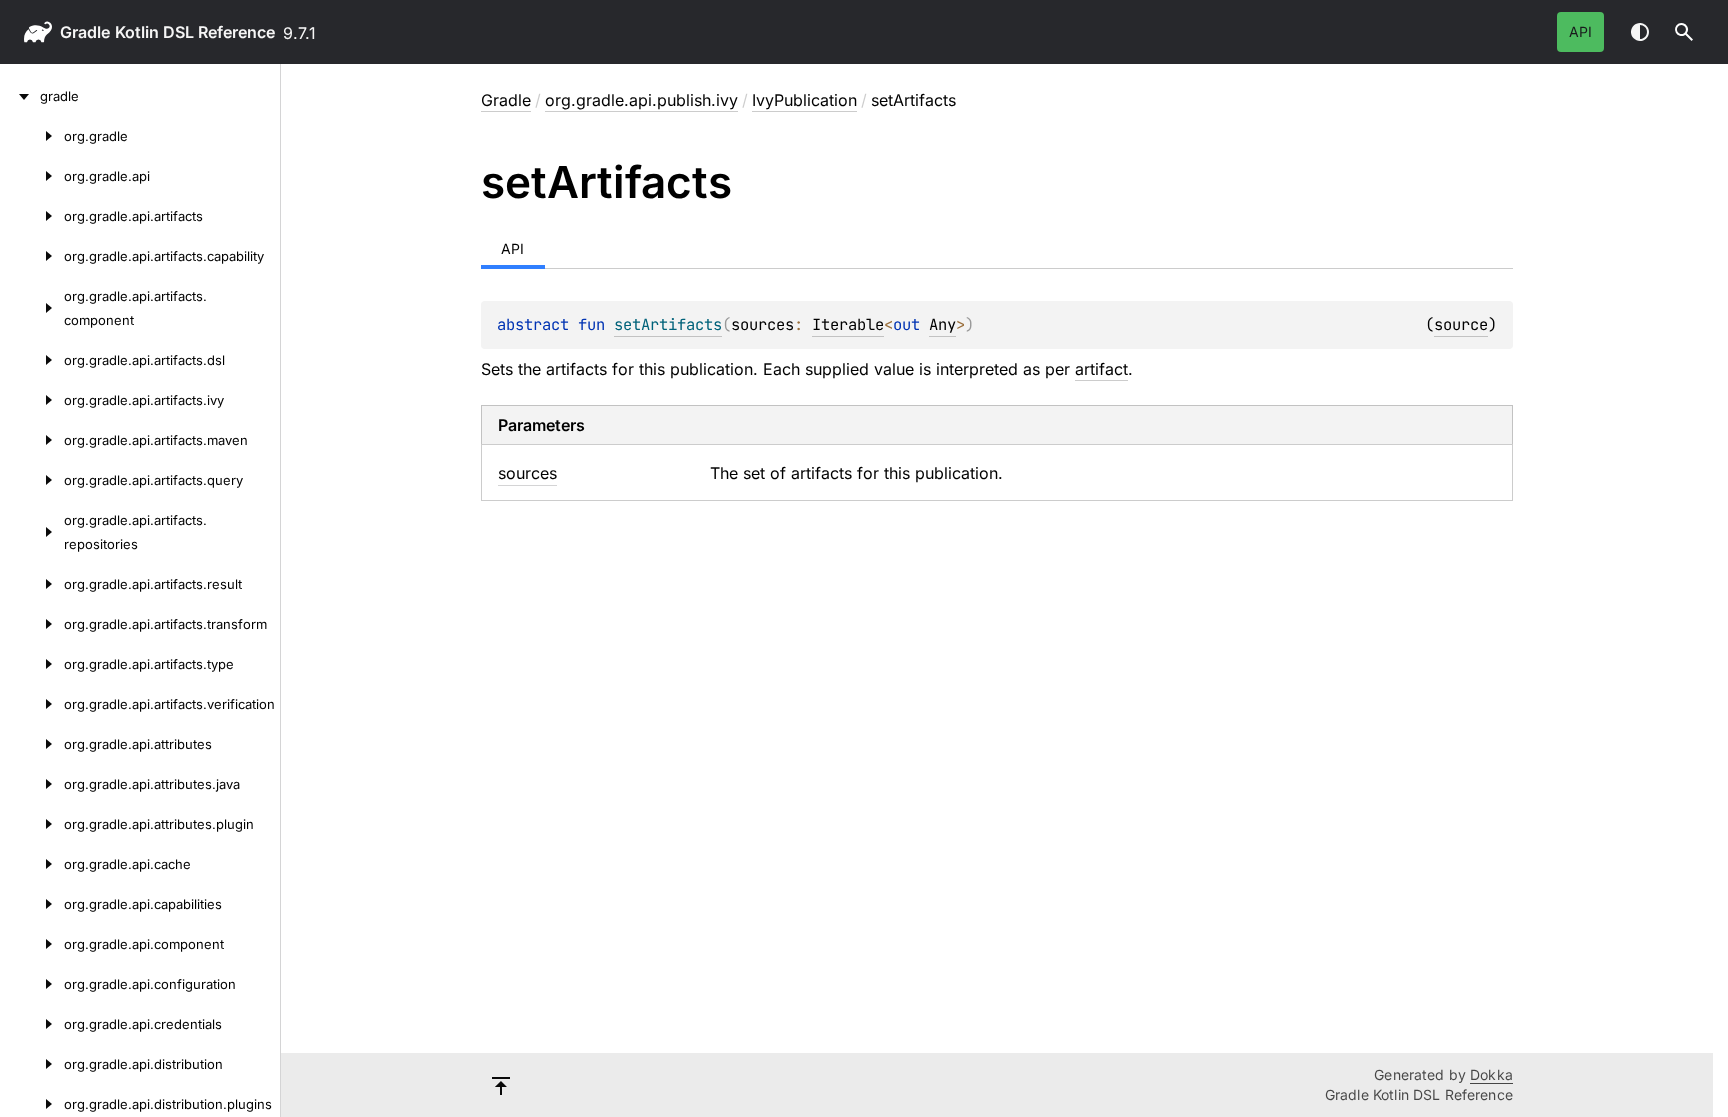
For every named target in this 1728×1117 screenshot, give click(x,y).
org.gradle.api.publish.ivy (641, 100)
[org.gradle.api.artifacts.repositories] (32, 532)
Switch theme (1640, 32)
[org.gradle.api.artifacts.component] (32, 308)
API (1580, 31)
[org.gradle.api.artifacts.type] (32, 664)
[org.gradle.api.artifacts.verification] (32, 704)
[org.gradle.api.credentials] (32, 1024)
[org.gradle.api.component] (32, 944)
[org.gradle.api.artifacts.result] (32, 584)
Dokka (1491, 1074)
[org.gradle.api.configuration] (32, 984)
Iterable (848, 324)
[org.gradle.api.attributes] (32, 744)
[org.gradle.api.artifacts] (32, 216)
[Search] (1684, 32)
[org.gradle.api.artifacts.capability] (32, 256)
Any (942, 324)
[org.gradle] (32, 136)
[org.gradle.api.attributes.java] (32, 784)
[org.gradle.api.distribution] (32, 1064)
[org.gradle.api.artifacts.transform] (32, 624)
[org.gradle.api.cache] (32, 864)
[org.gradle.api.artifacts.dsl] (32, 360)
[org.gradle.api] (32, 176)
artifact (1101, 369)
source (1461, 324)
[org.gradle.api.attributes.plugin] (32, 824)
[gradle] (20, 96)
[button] (1684, 32)
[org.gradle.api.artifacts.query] (32, 480)
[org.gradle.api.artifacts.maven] (32, 440)
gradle (85, 32)
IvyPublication (804, 100)
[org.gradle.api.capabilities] (32, 904)
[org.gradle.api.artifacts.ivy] (32, 400)
